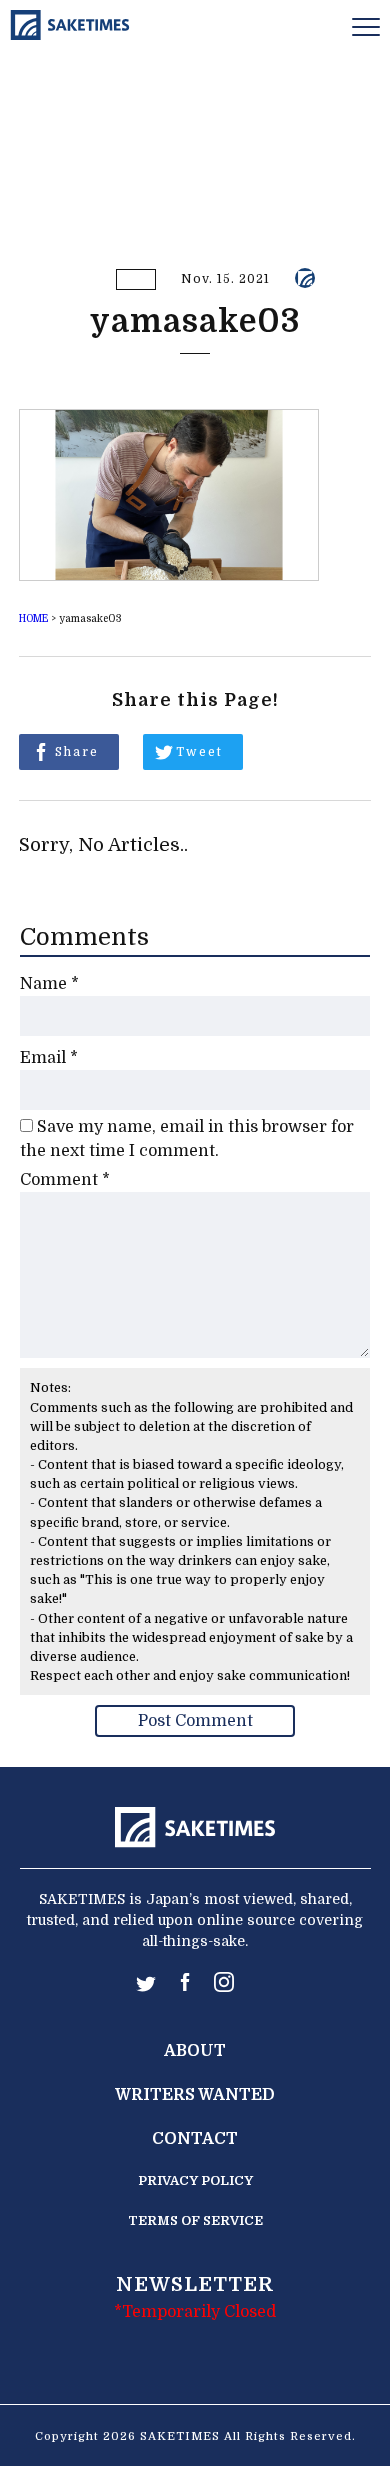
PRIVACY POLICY (195, 2180)
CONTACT (195, 2139)
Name (49, 984)
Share (77, 752)
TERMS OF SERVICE (195, 2220)
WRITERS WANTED (195, 2095)
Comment (65, 1180)
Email (49, 1058)
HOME (33, 618)
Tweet (199, 752)
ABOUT (195, 2051)
